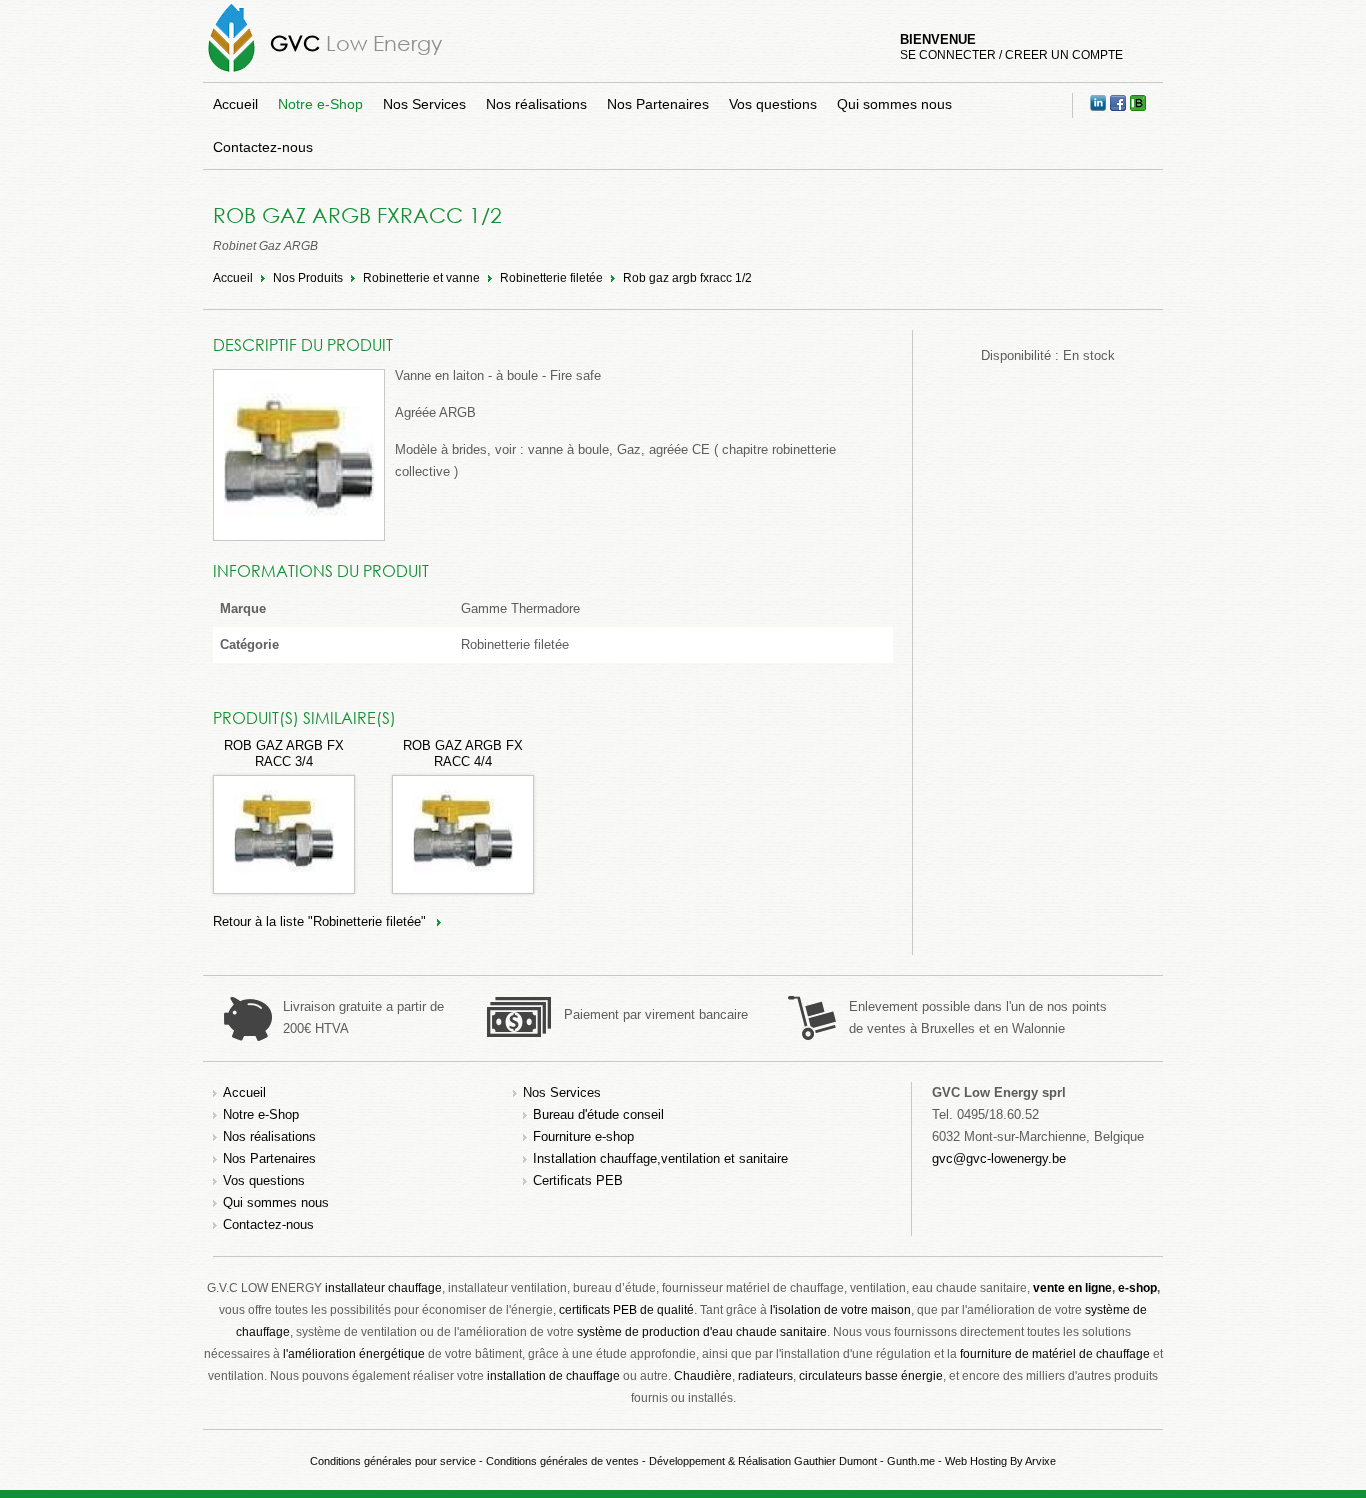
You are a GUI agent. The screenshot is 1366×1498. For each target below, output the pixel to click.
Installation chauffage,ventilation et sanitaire (660, 1158)
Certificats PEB (578, 1180)
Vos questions (773, 104)
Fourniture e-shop (583, 1136)
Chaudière (703, 1376)
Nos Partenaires (658, 104)
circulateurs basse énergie (871, 1376)
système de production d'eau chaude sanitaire (702, 1332)
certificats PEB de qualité (626, 1310)
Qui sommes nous (894, 104)
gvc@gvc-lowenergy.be (999, 1158)
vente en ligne (1072, 1288)
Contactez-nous (263, 147)
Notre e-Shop (320, 104)
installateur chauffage (383, 1288)
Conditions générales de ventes (562, 1461)
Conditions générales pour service (393, 1461)
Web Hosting (976, 1461)
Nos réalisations (536, 104)
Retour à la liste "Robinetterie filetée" (319, 921)
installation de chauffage (553, 1376)
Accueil (235, 104)
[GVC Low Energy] (231, 71)
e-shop (1137, 1288)
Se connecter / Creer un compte (1011, 55)
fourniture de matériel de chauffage (1055, 1354)
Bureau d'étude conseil (598, 1114)
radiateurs (765, 1376)
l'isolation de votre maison (840, 1310)
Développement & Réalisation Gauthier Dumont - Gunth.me (792, 1461)
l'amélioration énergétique (354, 1354)
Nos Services (424, 104)
